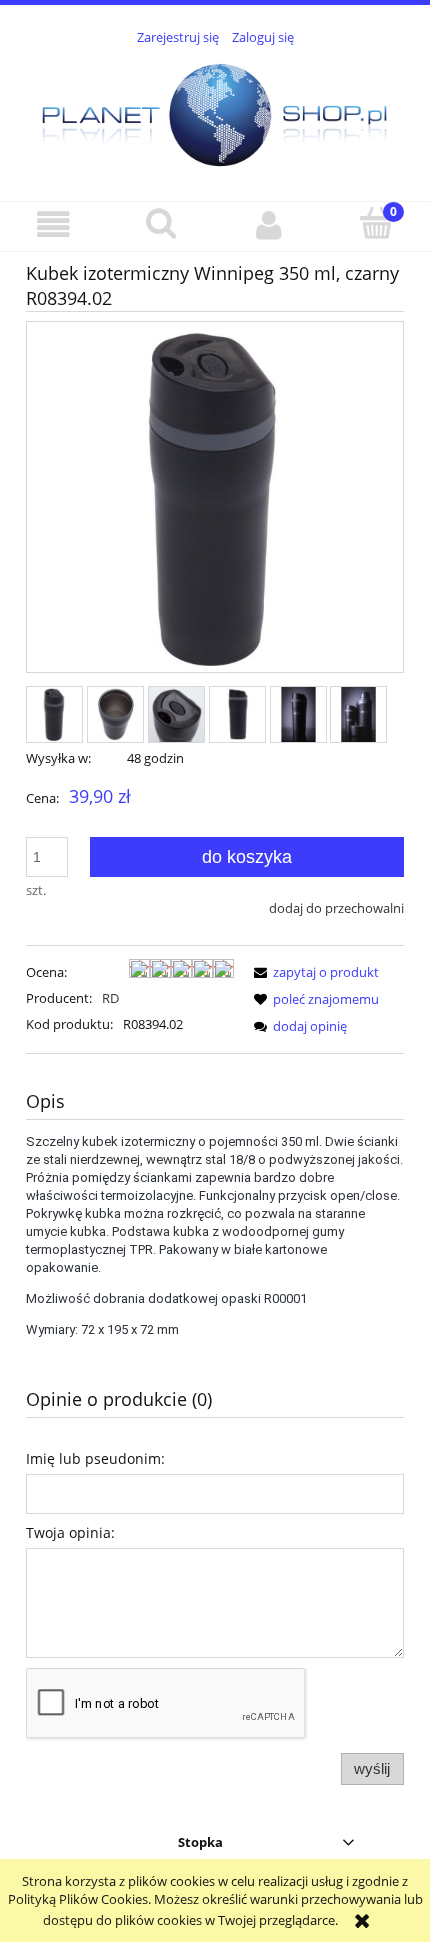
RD (110, 998)
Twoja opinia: (70, 1532)
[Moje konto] (269, 225)
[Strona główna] (215, 112)
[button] (54, 225)
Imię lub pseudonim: (95, 1458)
